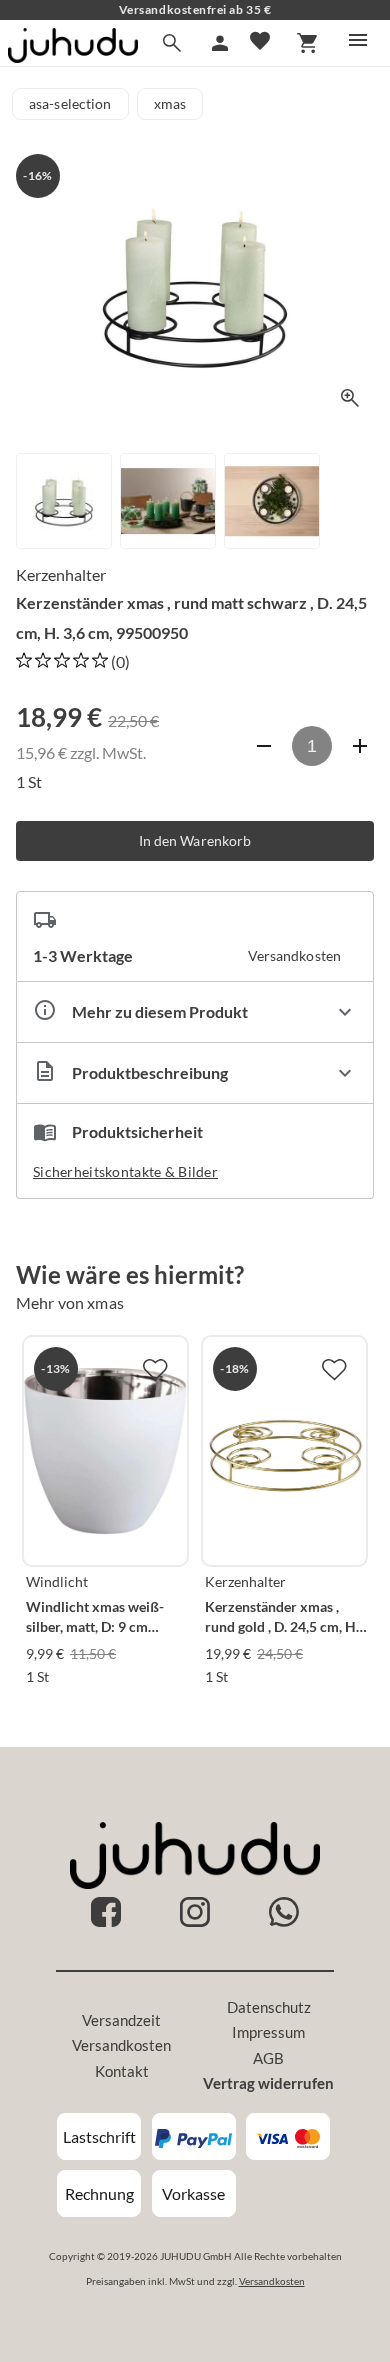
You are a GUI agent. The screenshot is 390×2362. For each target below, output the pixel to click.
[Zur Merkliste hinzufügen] (155, 1369)
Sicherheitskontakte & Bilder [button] (125, 1171)
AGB (268, 2058)
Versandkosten (121, 2045)
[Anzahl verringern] (264, 746)
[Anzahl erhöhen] (360, 746)
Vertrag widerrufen (268, 2083)
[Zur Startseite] (73, 56)
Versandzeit (121, 2020)
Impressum (268, 2032)
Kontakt (122, 2071)
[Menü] (358, 40)
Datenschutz (269, 2007)
